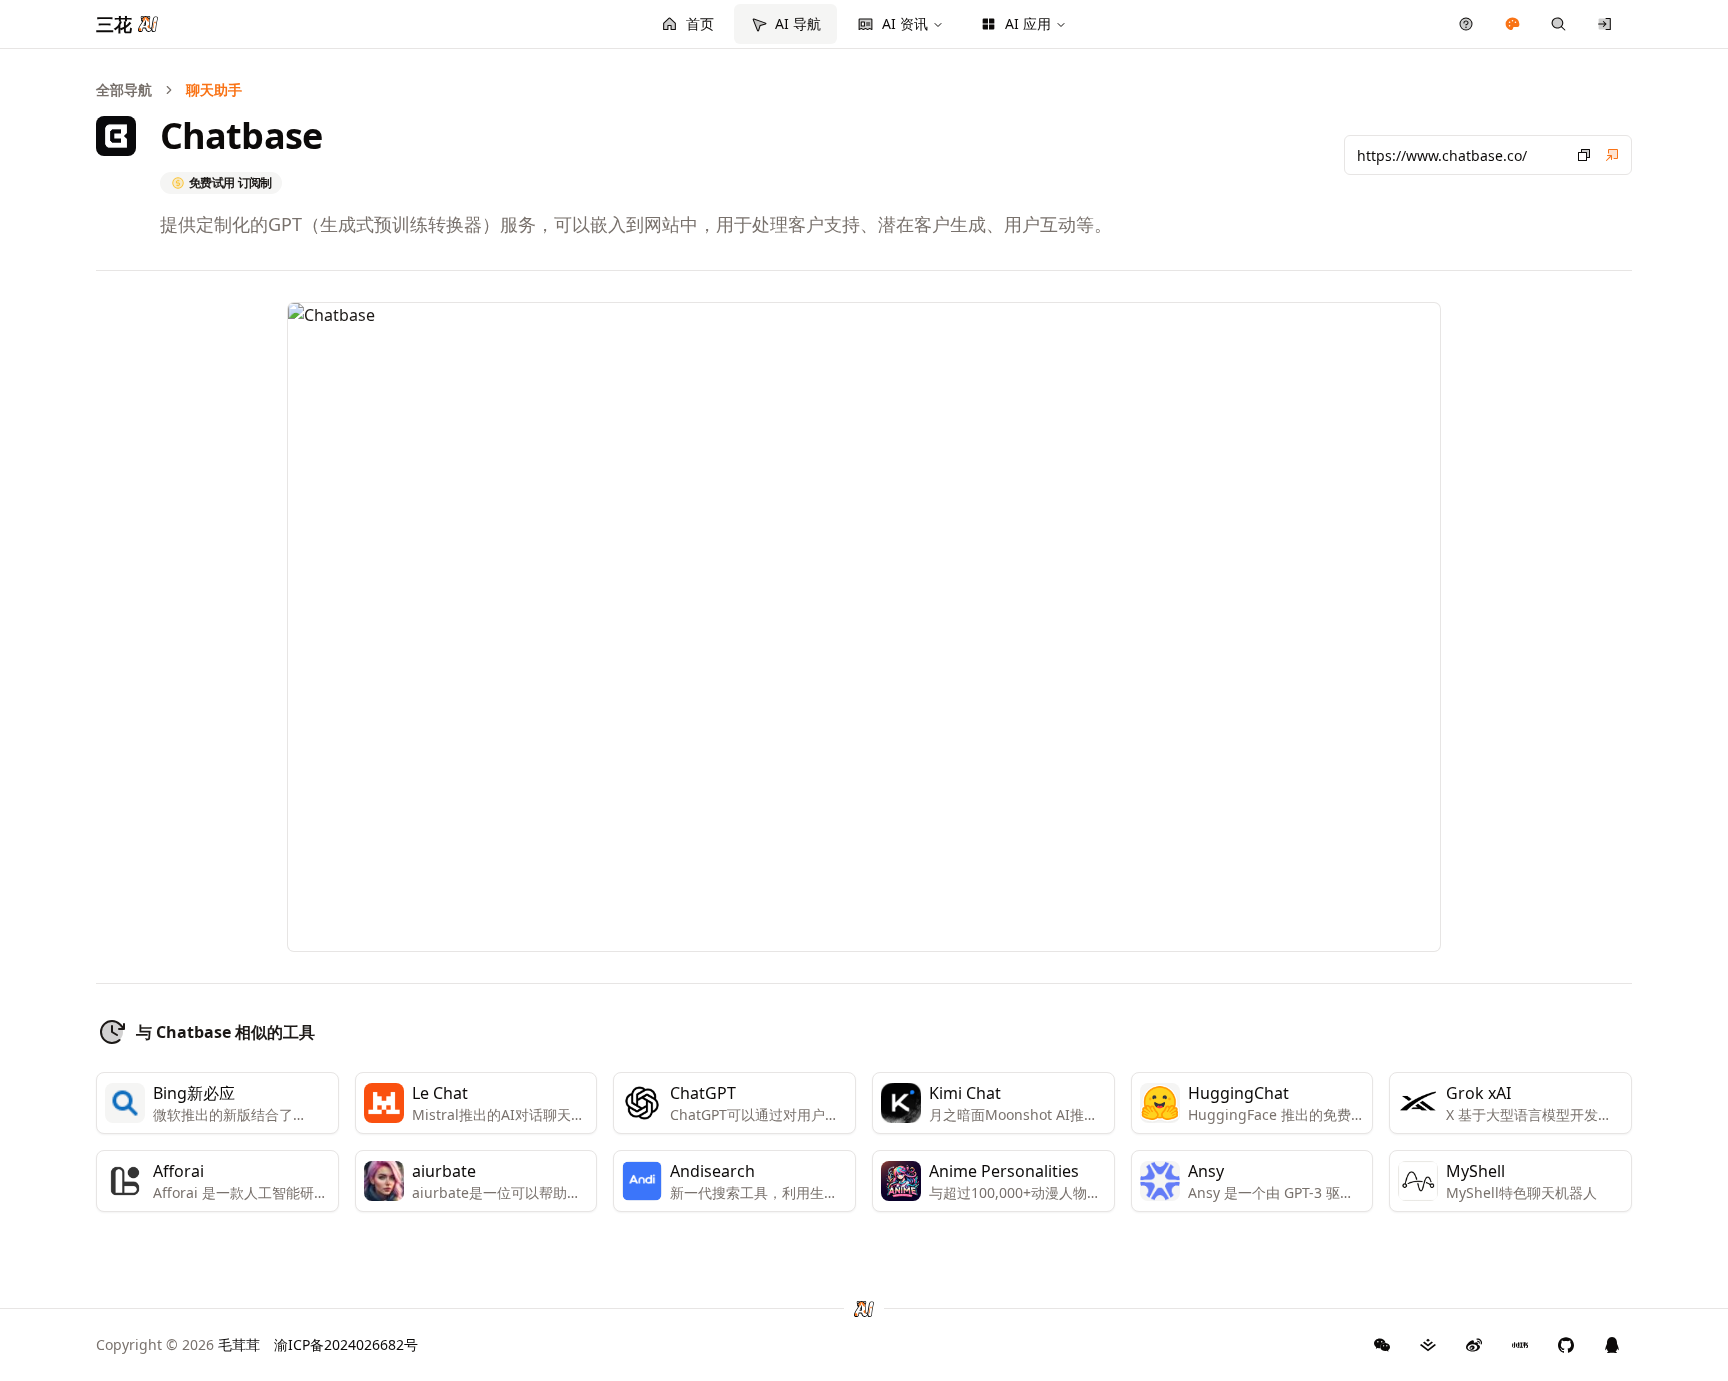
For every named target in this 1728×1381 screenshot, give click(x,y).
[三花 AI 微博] (1474, 1345)
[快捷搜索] (1558, 24)
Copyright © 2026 (178, 1344)
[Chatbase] (1612, 155)
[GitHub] (1382, 1345)
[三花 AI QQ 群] (1612, 1345)
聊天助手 (214, 89)
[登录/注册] (1605, 24)
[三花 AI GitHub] (1566, 1345)
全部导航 (124, 89)
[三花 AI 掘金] (1428, 1345)
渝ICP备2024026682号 (346, 1344)
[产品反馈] (1466, 24)
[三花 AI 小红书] (1520, 1345)
